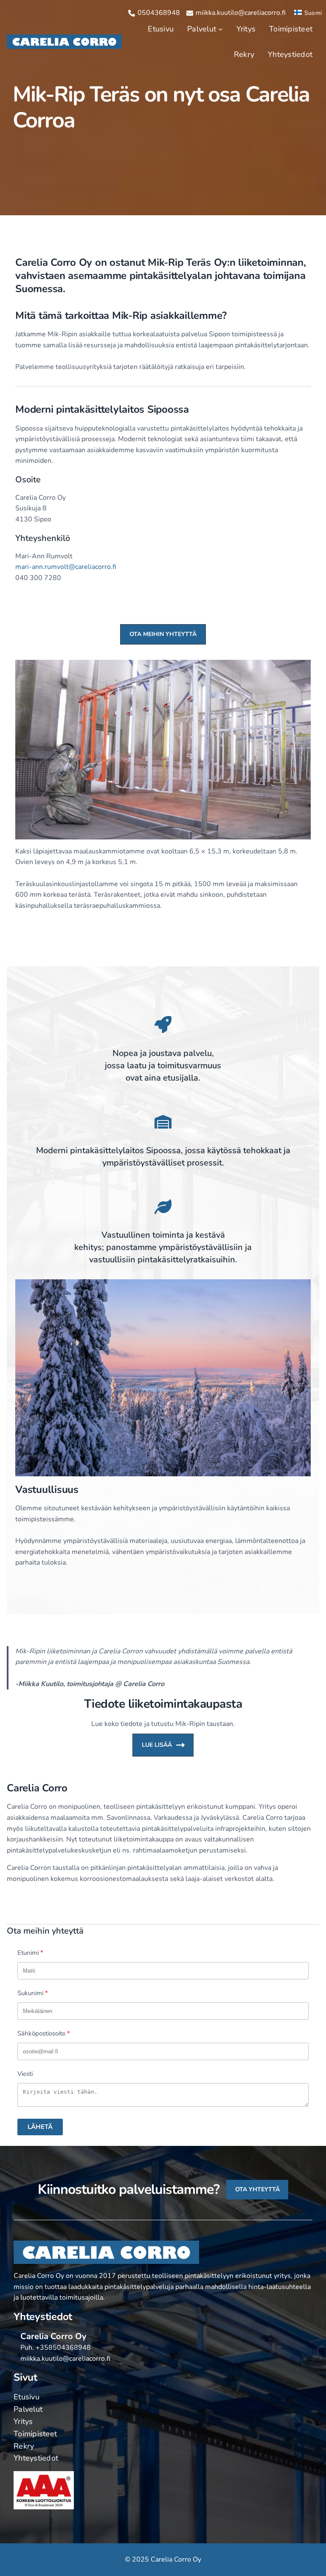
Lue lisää (157, 1745)
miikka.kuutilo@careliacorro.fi (65, 2359)
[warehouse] (163, 1122)
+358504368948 (63, 2348)
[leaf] (163, 1207)
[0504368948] (154, 13)
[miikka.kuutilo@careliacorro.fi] (236, 13)
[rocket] (163, 1025)
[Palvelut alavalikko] (221, 29)
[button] (163, 634)
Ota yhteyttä (257, 2189)
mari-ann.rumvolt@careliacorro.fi (66, 567)
